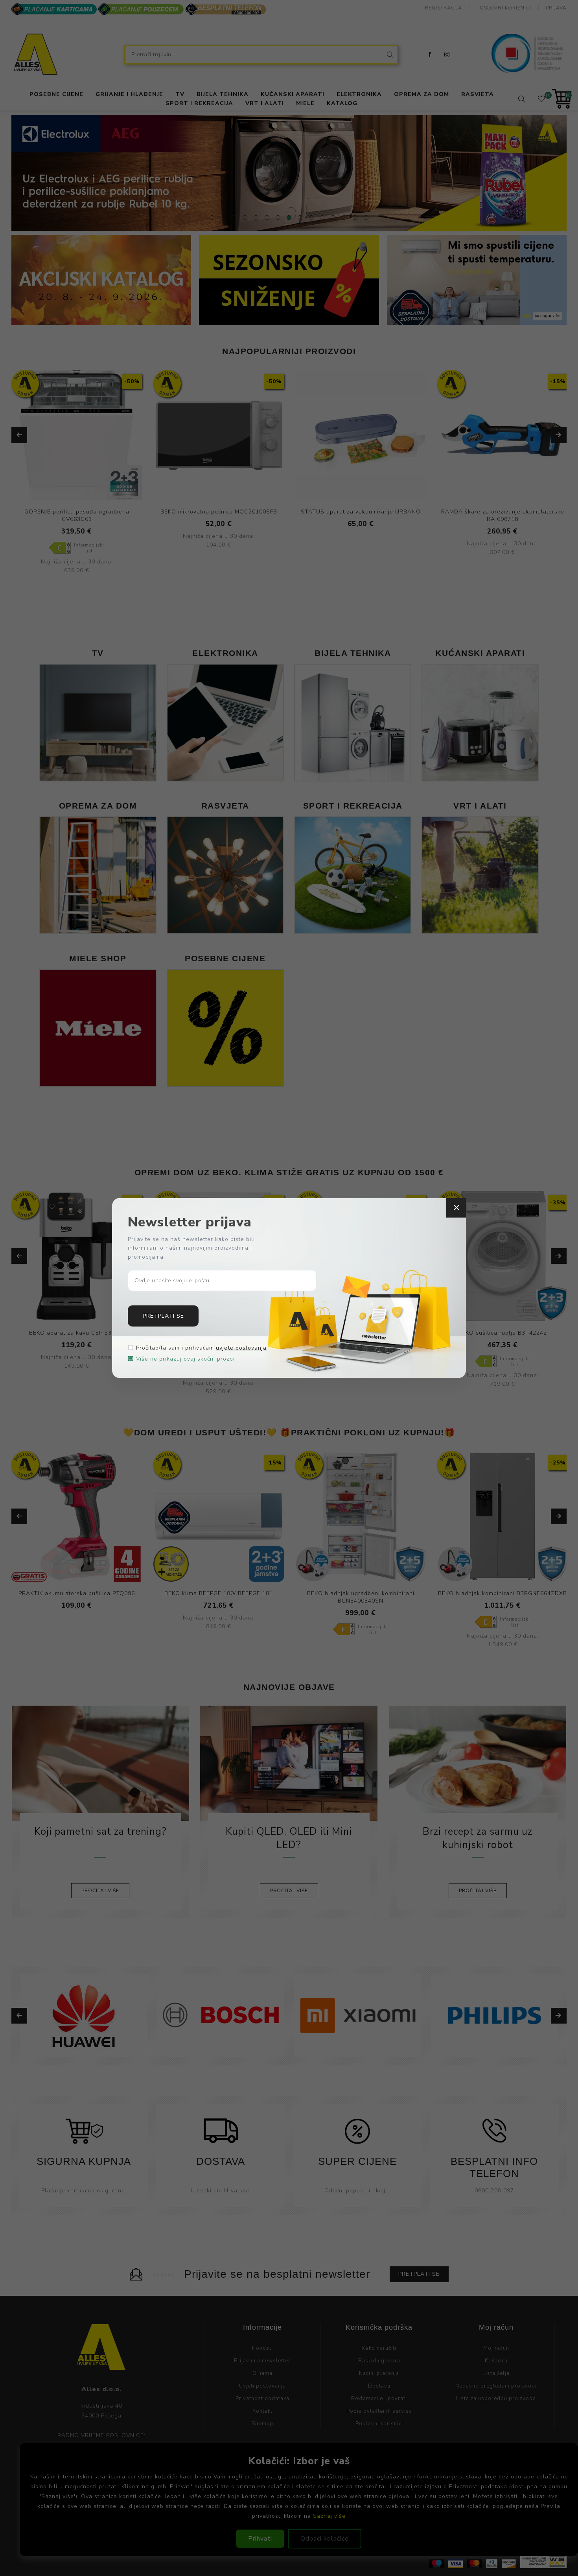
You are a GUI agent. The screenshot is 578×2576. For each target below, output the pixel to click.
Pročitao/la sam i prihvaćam (201, 1348)
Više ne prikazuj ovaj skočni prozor (186, 1359)
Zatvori (456, 1208)
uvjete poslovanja (241, 1348)
